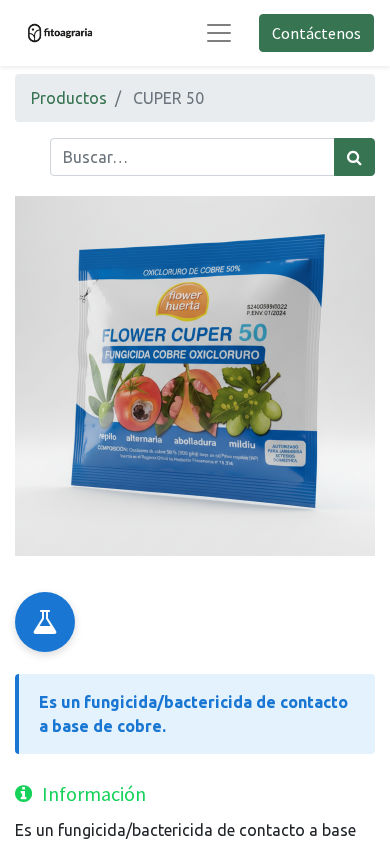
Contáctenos (316, 33)
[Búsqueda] (354, 157)
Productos (69, 98)
